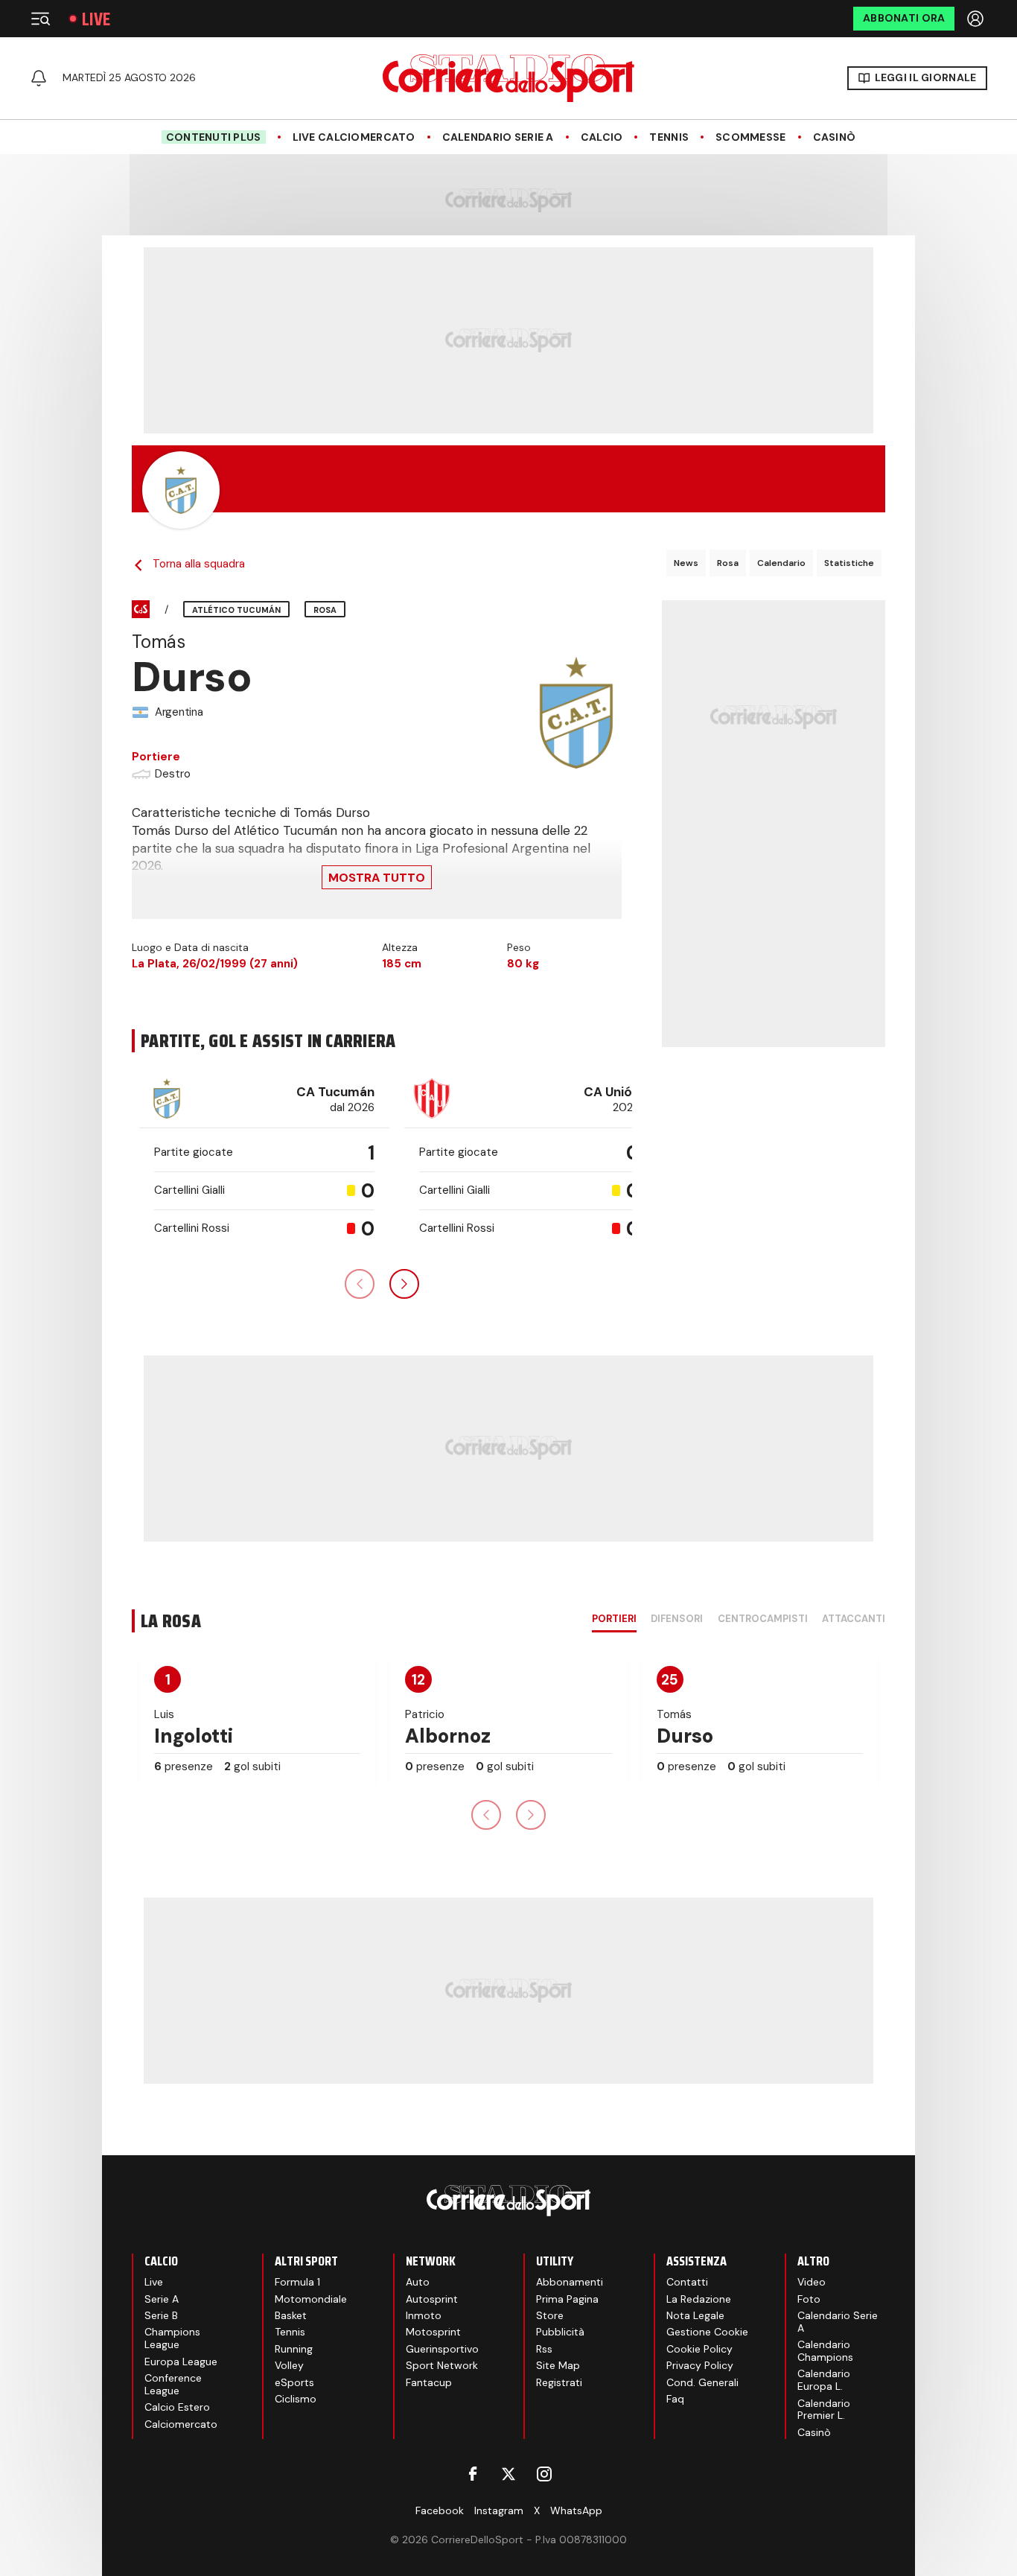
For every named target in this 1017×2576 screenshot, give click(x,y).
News (686, 563)
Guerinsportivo (442, 2349)
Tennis (669, 137)
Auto (418, 2282)
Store (550, 2315)
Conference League (173, 2384)
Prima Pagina (567, 2299)
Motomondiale (311, 2299)
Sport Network (442, 2365)
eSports (294, 2382)
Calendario (781, 563)
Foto (809, 2299)
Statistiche (849, 563)
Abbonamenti (570, 2282)
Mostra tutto (377, 878)
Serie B (161, 2315)
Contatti (687, 2282)
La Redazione (699, 2299)
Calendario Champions (825, 2351)
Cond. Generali (702, 2382)
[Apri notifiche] (39, 78)
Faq (675, 2399)
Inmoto (424, 2315)
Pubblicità (560, 2332)
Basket (291, 2315)
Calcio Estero (177, 2407)
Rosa (728, 563)
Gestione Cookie (707, 2332)
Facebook (440, 2510)
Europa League (181, 2362)
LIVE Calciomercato (354, 137)
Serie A (162, 2299)
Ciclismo (296, 2399)
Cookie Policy (699, 2349)
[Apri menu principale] (40, 19)
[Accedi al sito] (977, 19)
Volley (289, 2365)
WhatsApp (576, 2510)
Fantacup (429, 2382)
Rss (544, 2349)
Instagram (499, 2510)
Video (812, 2282)
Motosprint (433, 2332)
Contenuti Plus (214, 137)
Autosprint (432, 2299)
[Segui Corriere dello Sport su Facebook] (473, 2474)
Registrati (559, 2382)
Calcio (602, 137)
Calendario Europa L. (824, 2380)
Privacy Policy (700, 2365)
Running (294, 2349)
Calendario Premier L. (824, 2410)
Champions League (172, 2338)
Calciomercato (181, 2424)
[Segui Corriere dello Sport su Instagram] (544, 2474)
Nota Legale (695, 2315)
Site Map (558, 2365)
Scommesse (751, 137)
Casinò (835, 137)
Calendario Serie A (498, 137)
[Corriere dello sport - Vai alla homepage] (508, 78)
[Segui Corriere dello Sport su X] (508, 2474)
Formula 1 (297, 2282)
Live (96, 19)
